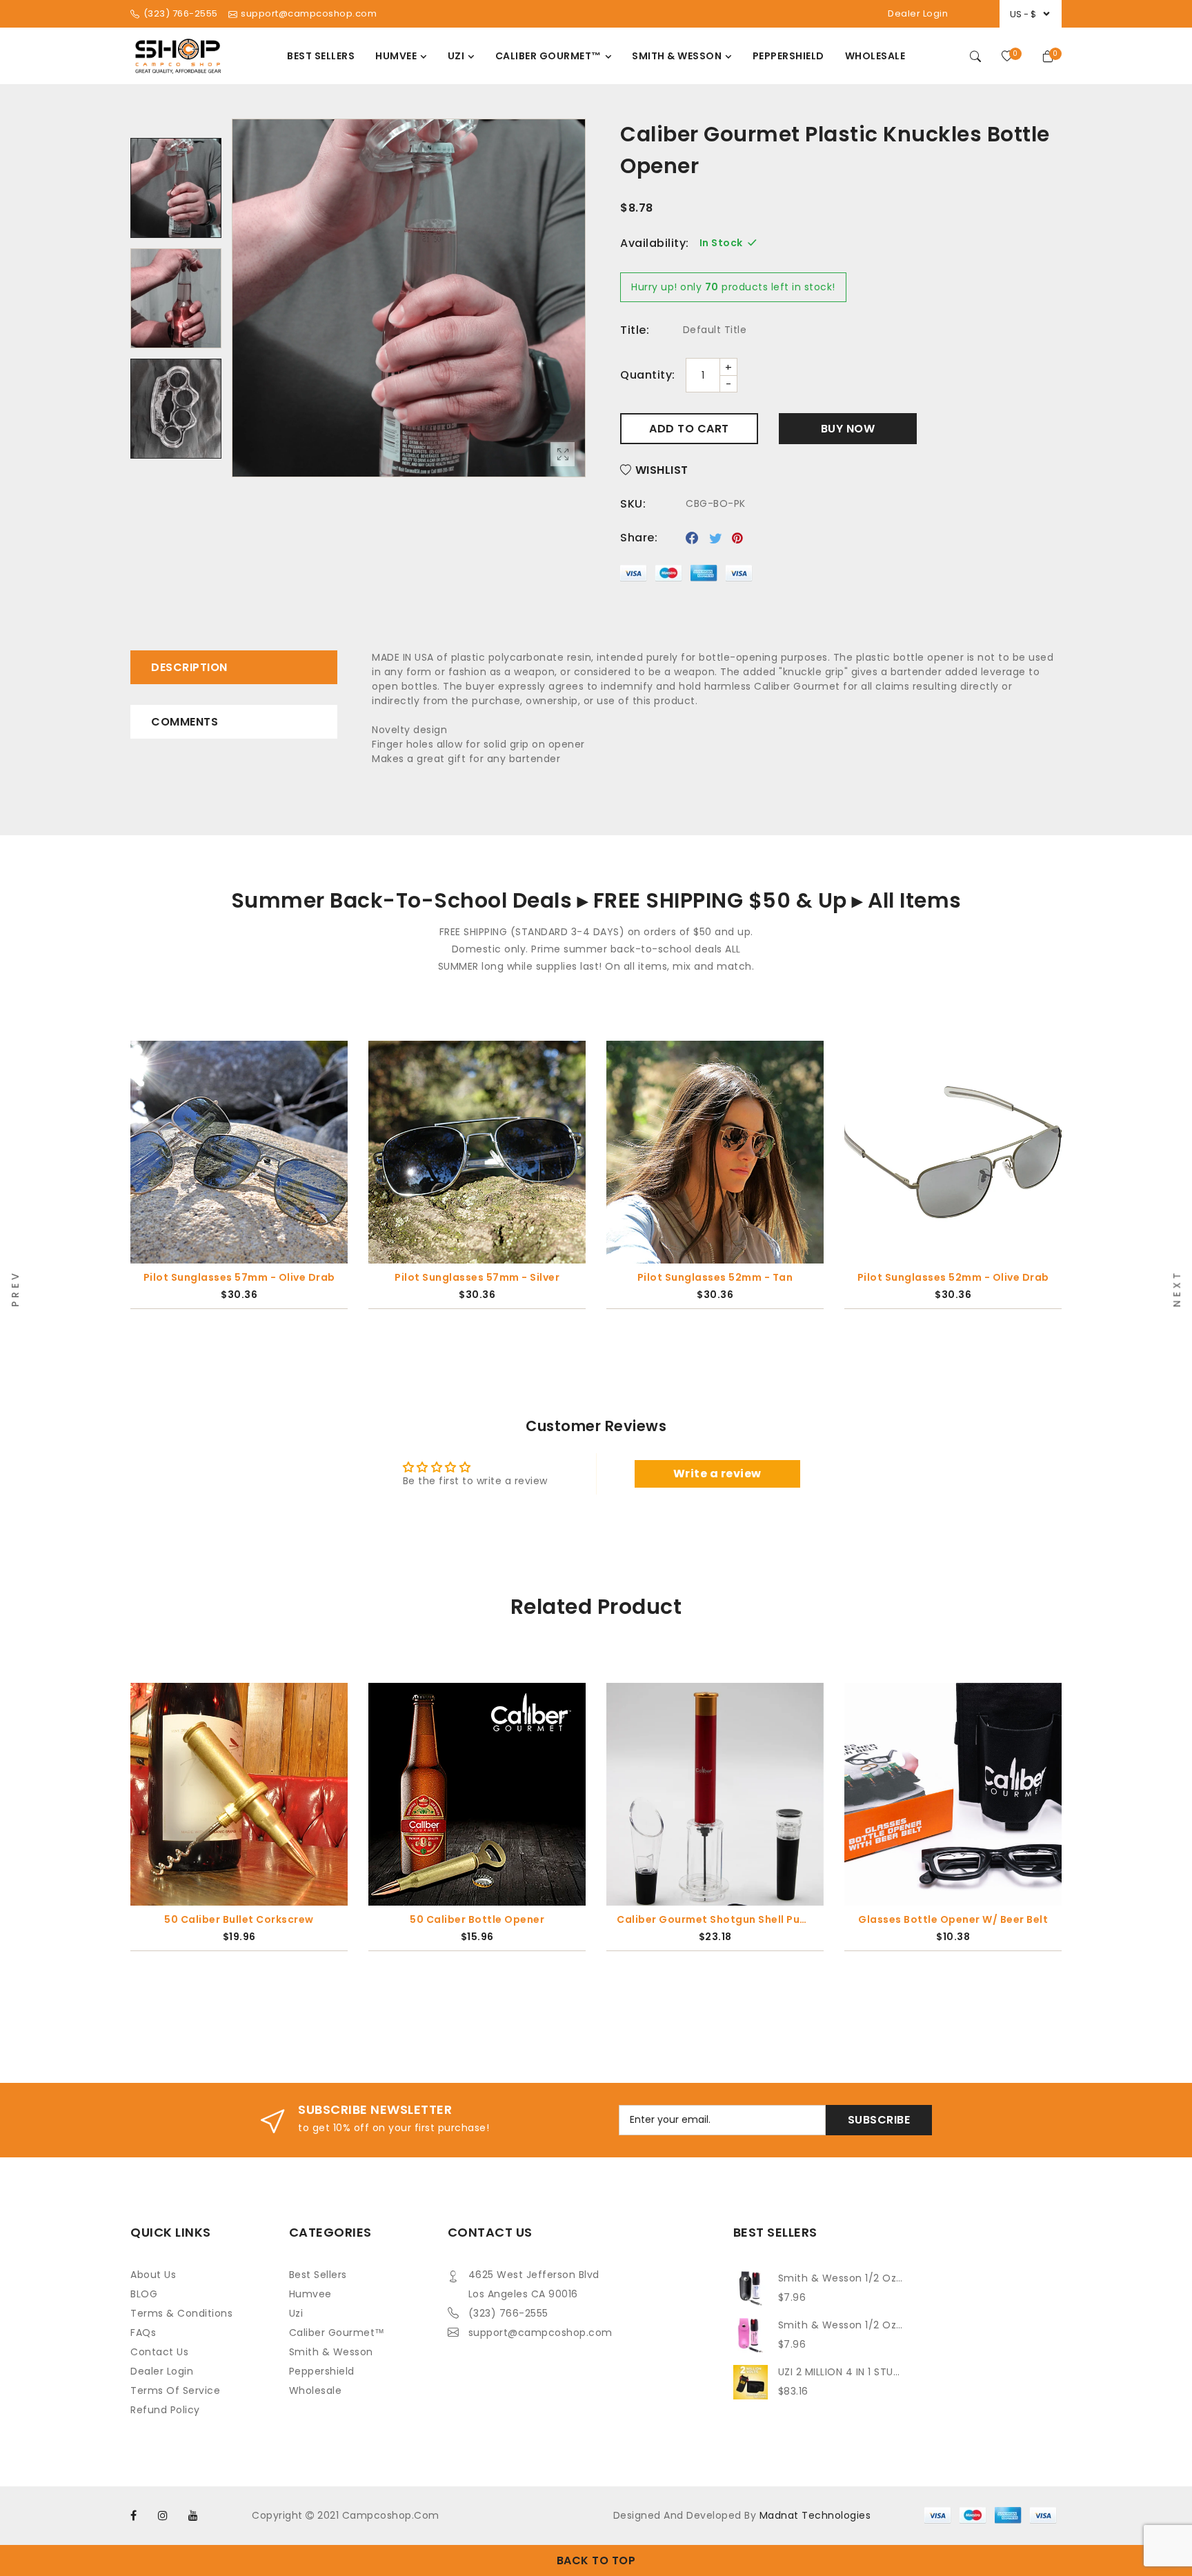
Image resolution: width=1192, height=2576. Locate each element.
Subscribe (879, 2120)
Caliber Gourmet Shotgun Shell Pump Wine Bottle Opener (715, 1919)
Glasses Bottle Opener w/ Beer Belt (953, 1919)
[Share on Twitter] (716, 538)
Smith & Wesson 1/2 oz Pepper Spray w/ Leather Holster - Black (841, 2278)
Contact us (159, 2352)
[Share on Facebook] (692, 538)
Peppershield (322, 2371)
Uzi (296, 2313)
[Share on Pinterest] (738, 538)
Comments (185, 722)
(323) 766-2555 (508, 2313)
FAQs (143, 2333)
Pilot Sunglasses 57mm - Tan (953, 1277)
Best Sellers (318, 2275)
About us (153, 2275)
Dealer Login (918, 13)
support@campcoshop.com (540, 2333)
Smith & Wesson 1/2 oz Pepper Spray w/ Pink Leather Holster (841, 2325)
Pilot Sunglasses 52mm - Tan (477, 1277)
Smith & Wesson (331, 2352)
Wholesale (316, 2390)
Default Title (715, 330)
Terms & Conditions (181, 2313)
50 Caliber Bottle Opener (477, 1919)
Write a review (717, 1474)
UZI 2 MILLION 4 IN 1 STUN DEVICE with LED (841, 2372)
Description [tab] (189, 667)
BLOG (144, 2294)
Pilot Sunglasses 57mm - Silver (239, 1277)
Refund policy (165, 2410)
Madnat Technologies (815, 2515)
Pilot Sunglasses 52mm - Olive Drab (715, 1277)
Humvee (310, 2294)
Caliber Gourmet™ (337, 2333)
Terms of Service (175, 2390)
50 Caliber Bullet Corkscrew (239, 1919)
